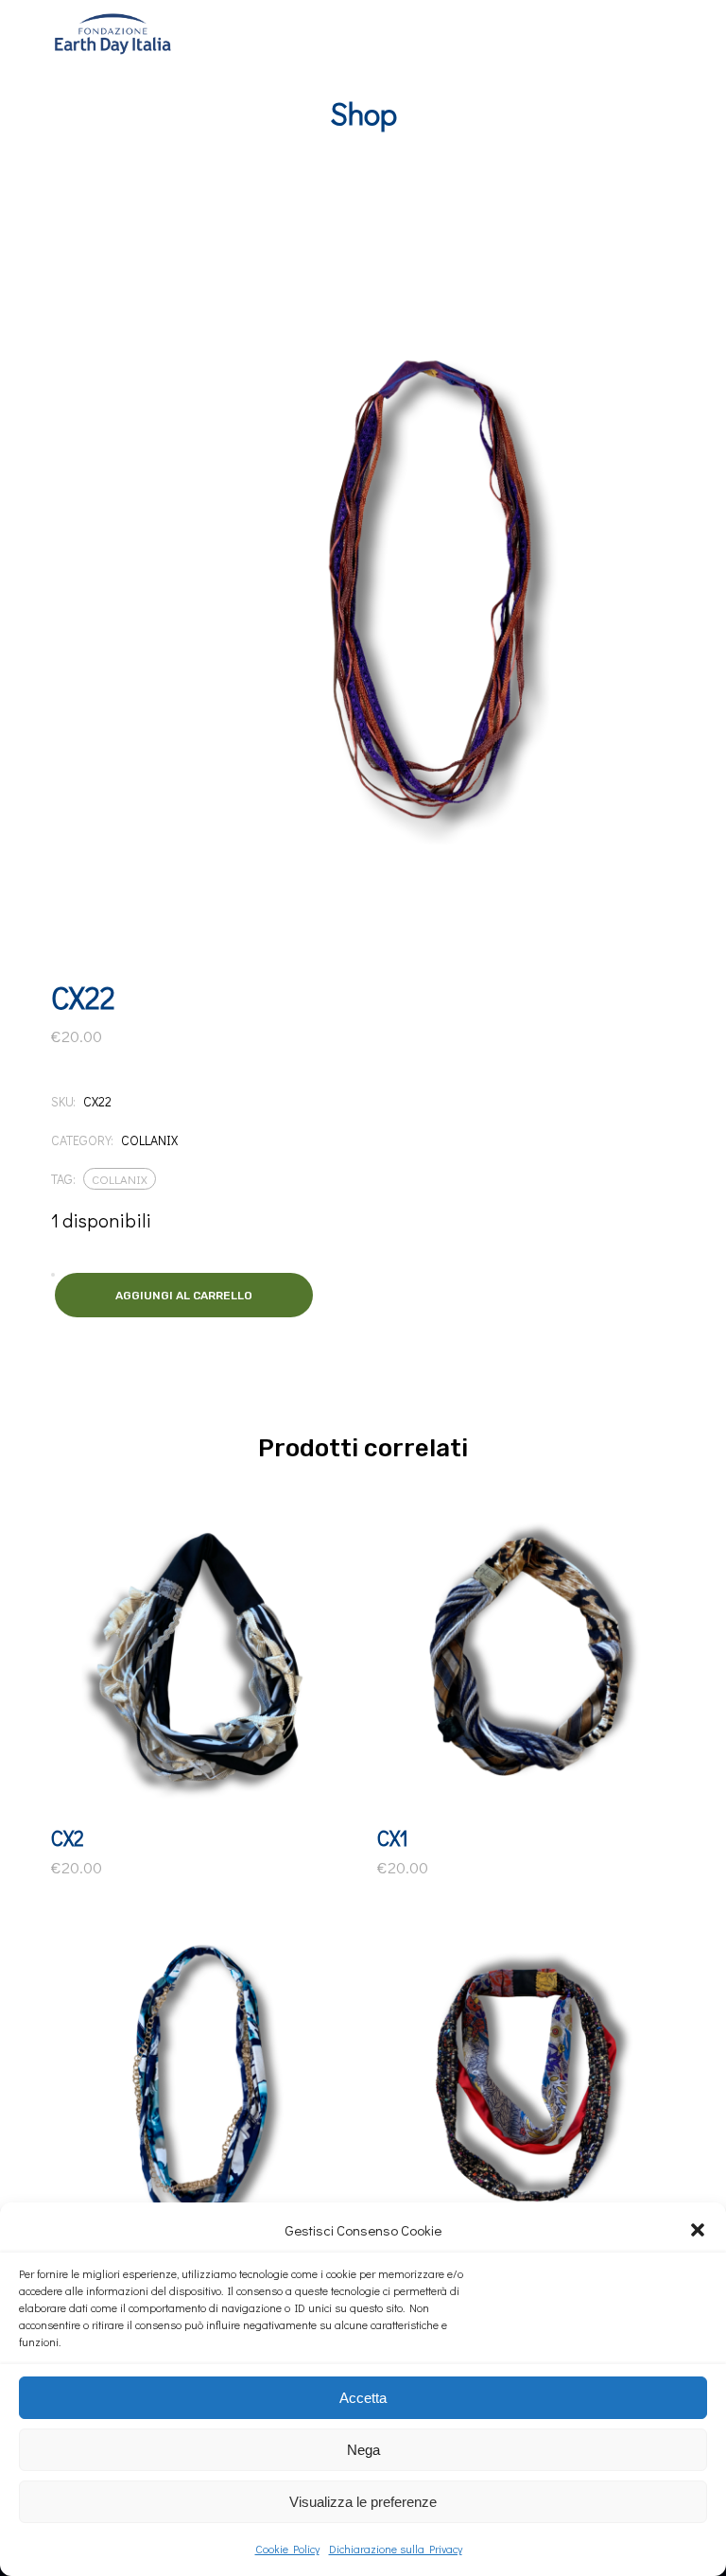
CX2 (68, 1838)
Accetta (363, 2398)
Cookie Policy (287, 2549)
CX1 (393, 1838)
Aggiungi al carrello (184, 1296)
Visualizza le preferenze (363, 2502)
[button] (698, 2230)
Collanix (149, 1140)
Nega (363, 2450)
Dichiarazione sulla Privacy (396, 2549)
